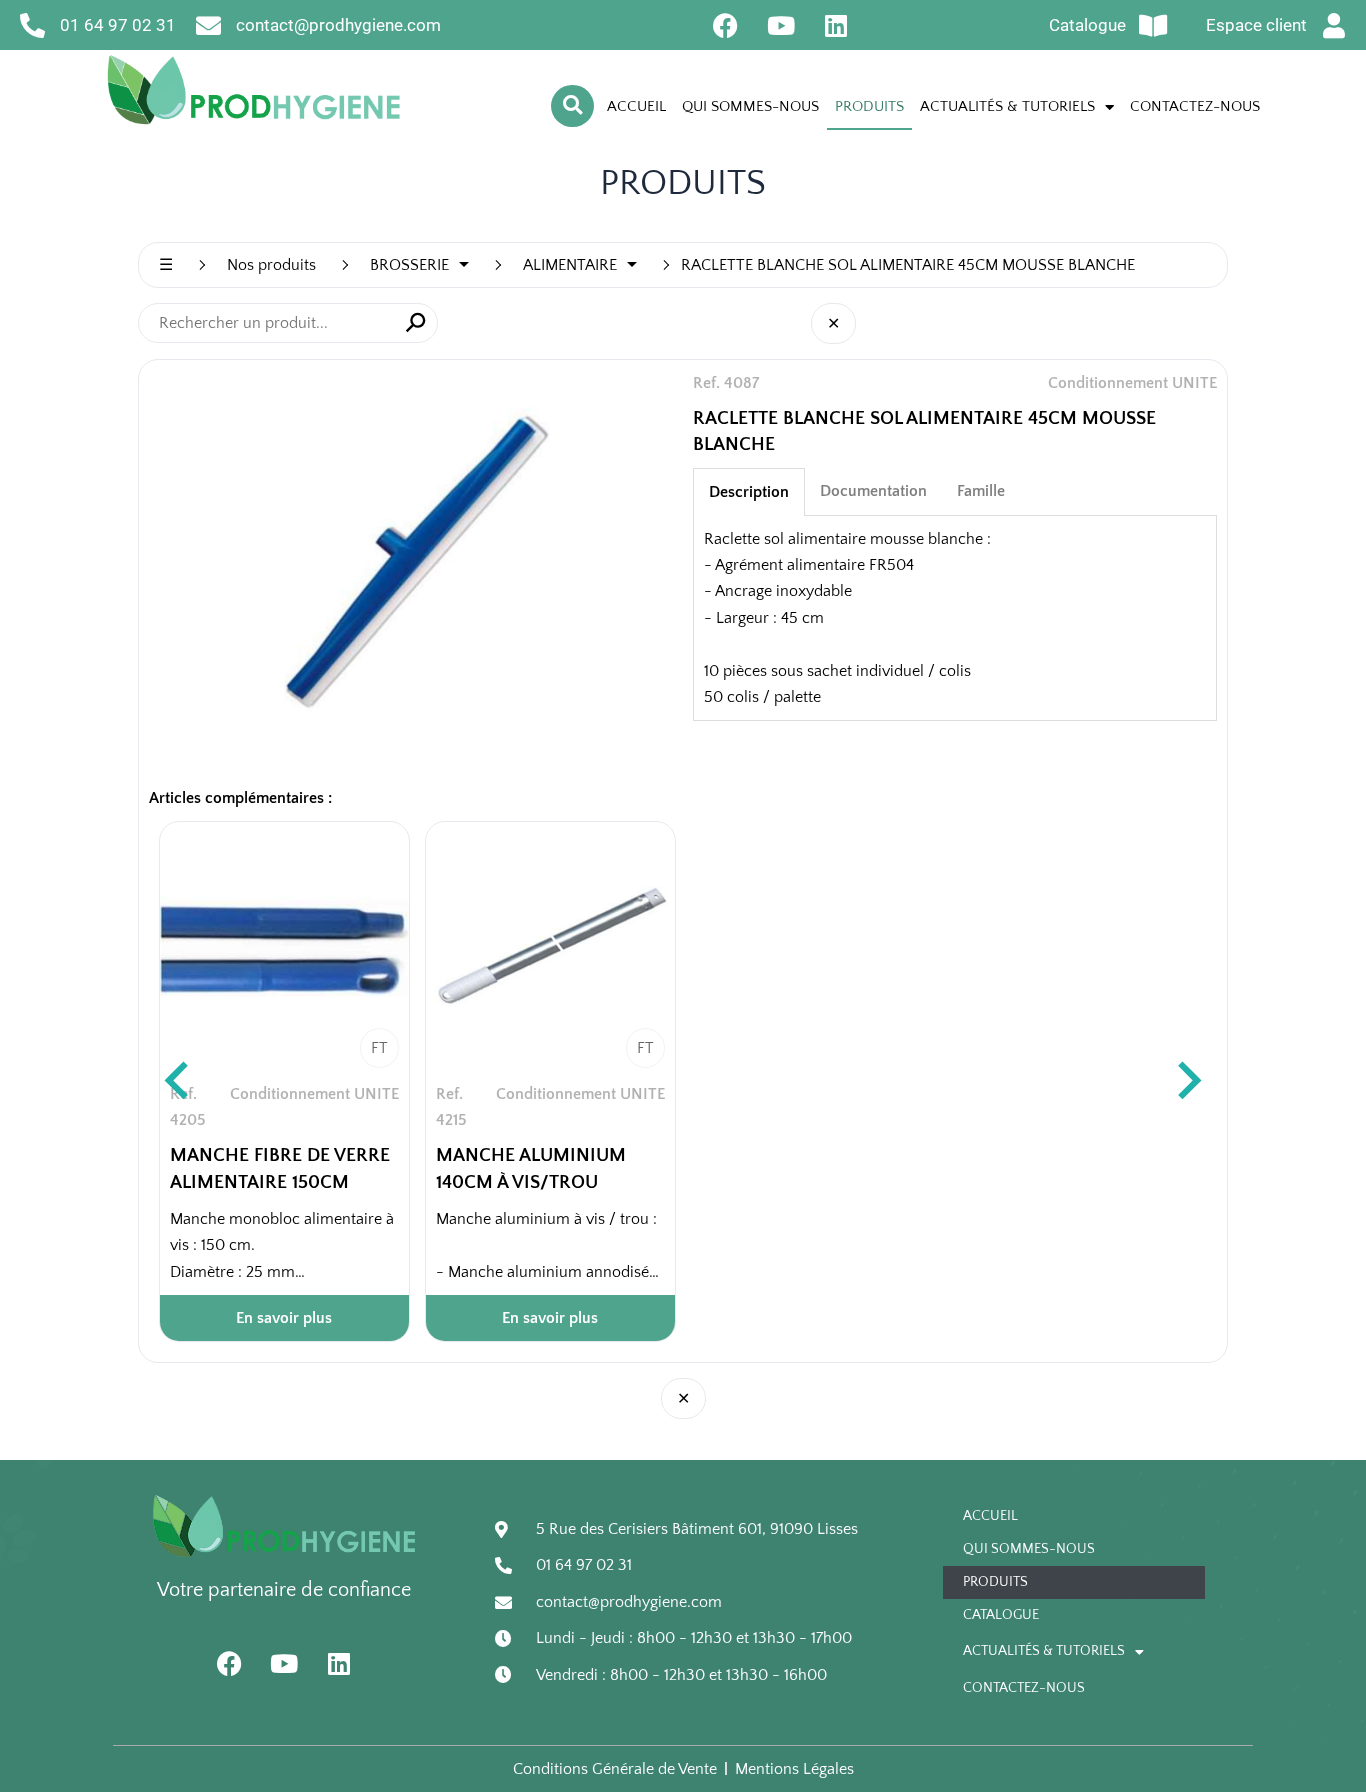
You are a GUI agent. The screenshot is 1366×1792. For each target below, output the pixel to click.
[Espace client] (1334, 25)
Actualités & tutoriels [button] (1007, 106)
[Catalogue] (1153, 25)
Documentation (873, 491)
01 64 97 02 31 (118, 25)
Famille (981, 491)
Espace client (1256, 25)
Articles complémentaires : (240, 798)
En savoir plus (284, 1318)
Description (749, 492)
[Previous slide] (179, 1081)
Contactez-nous (1195, 106)
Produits (869, 106)
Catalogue (1087, 25)
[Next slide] (1187, 1081)
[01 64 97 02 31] (32, 25)
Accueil (636, 106)
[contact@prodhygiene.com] (208, 25)
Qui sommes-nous (750, 106)
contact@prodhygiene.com (338, 25)
